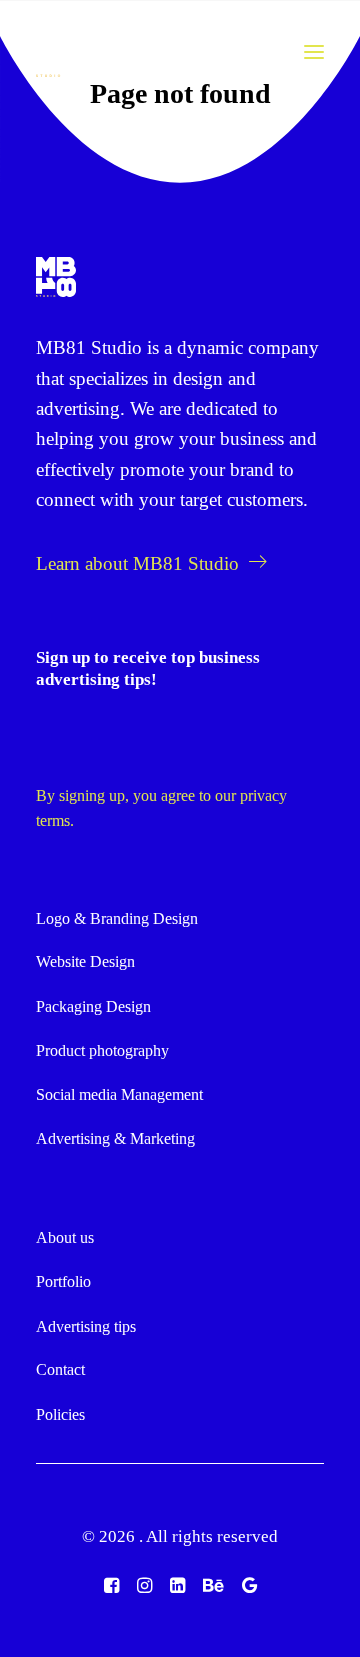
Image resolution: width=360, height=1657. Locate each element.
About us (65, 1237)
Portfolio (63, 1281)
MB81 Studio (89, 347)
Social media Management (119, 1094)
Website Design (85, 961)
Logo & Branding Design (117, 918)
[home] (56, 277)
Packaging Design (93, 1006)
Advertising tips (86, 1326)
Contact (60, 1369)
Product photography (102, 1050)
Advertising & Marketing (115, 1138)
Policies (60, 1414)
